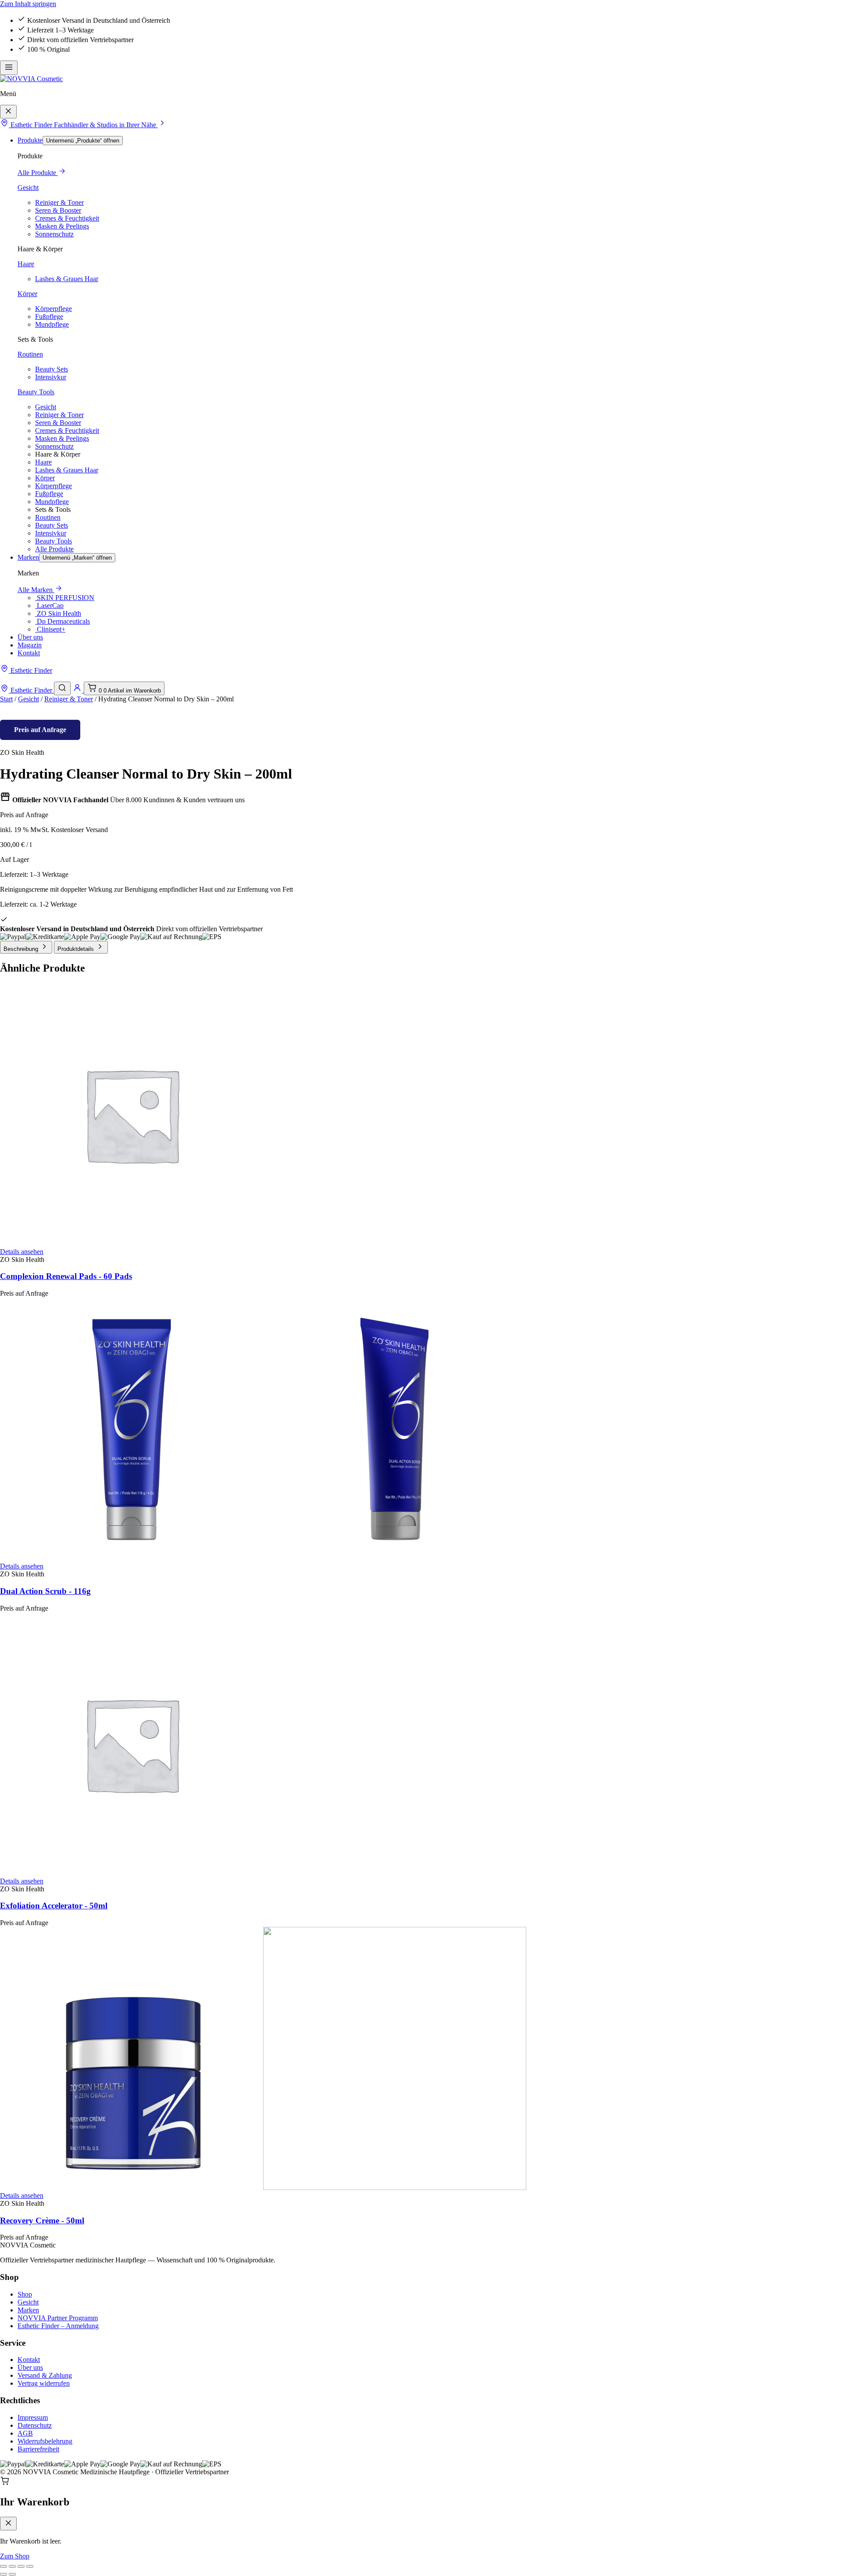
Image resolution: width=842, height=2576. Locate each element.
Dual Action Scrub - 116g (45, 1591)
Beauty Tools (36, 392)
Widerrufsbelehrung (45, 2441)
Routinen (30, 354)
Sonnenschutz (54, 234)
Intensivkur (51, 377)
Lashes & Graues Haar (67, 279)
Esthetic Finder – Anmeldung (58, 2326)
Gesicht (28, 188)
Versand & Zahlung (45, 2375)
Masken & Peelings (62, 226)
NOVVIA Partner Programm (58, 2318)
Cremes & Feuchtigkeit (67, 218)
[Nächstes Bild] (12, 2574)
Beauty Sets (52, 369)
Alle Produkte (38, 173)
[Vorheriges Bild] (4, 2574)
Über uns (30, 637)
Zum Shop (15, 2556)
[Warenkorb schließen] (8, 2524)
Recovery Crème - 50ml (42, 2221)
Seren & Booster (58, 210)
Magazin (30, 645)
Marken (28, 557)
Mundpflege (52, 324)
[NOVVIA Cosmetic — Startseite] (31, 79)
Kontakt (29, 653)
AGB (25, 2433)
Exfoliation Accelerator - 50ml (54, 1906)
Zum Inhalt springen (28, 4)
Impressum (33, 2417)
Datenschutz (35, 2425)
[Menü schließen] (8, 112)
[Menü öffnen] (9, 68)
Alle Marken (36, 590)
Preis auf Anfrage (40, 730)
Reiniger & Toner (59, 202)
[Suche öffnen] (62, 688)
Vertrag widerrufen (44, 2383)
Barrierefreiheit (38, 2449)
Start (6, 699)
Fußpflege (49, 316)
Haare (26, 264)
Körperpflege (54, 309)
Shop (25, 2294)
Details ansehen (22, 1252)
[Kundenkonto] (78, 690)
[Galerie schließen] (30, 2566)
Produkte (30, 140)
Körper (27, 294)
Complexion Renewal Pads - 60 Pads (66, 1276)
